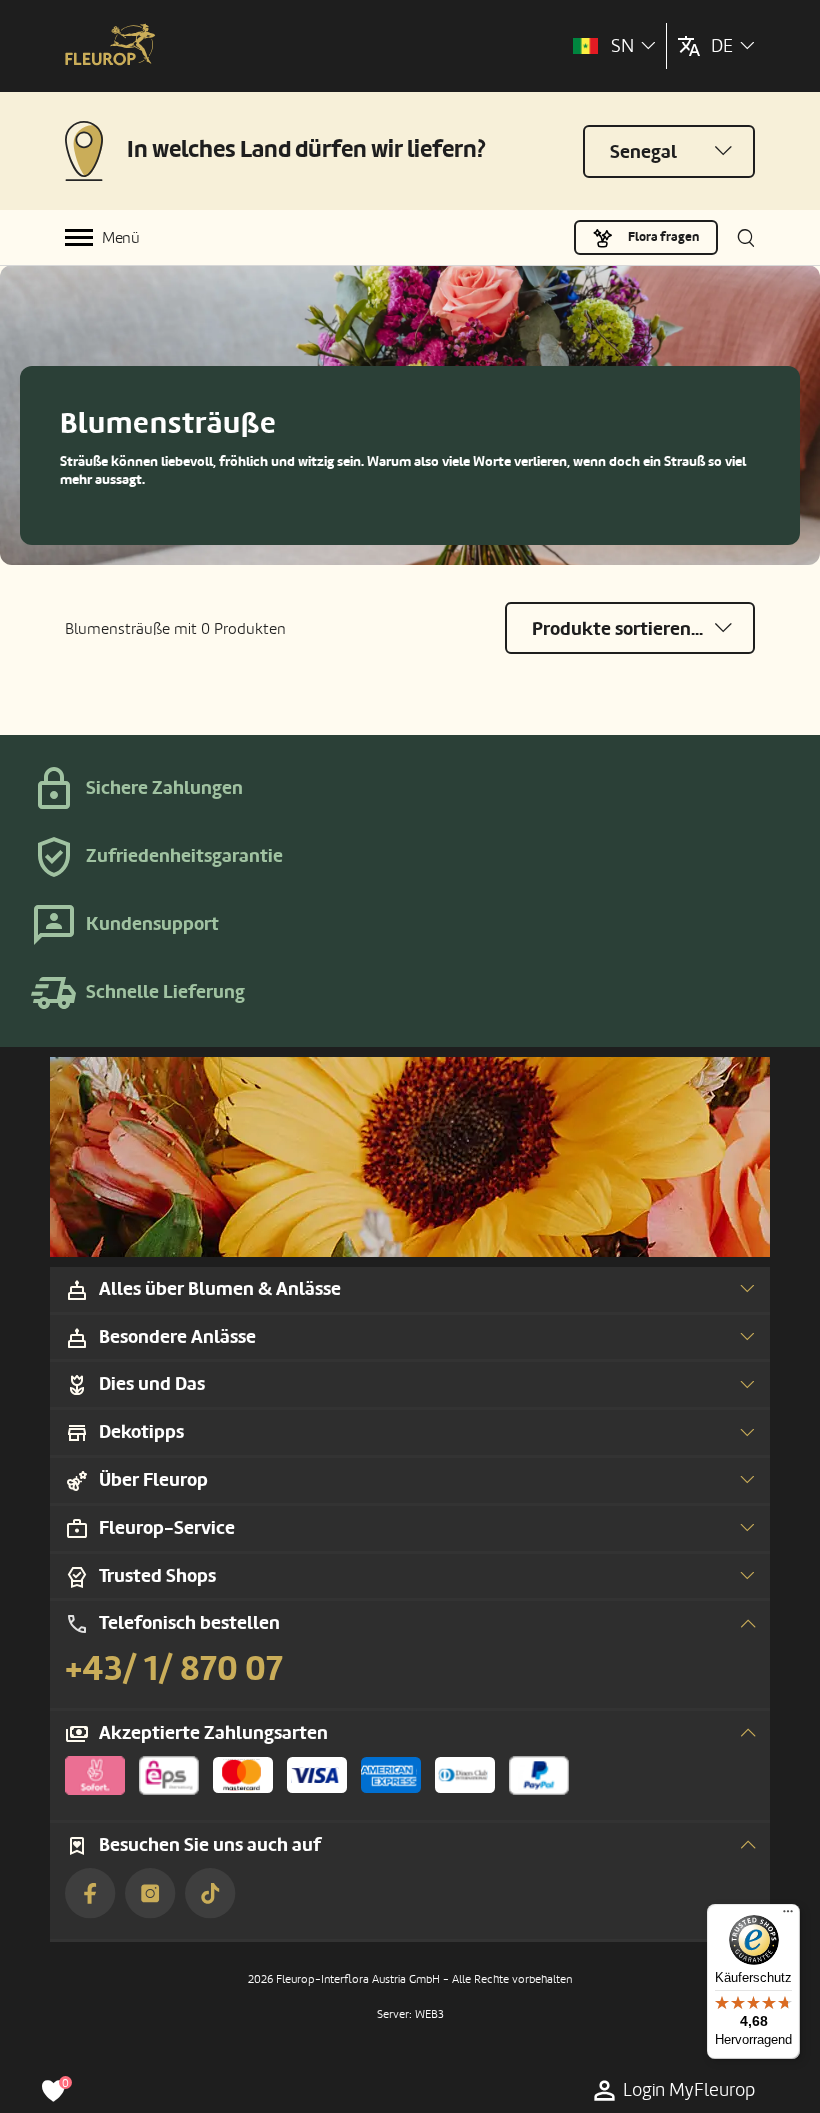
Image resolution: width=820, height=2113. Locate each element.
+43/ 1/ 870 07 (174, 1669)
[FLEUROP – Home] (110, 46)
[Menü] (788, 1916)
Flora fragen (663, 237)
